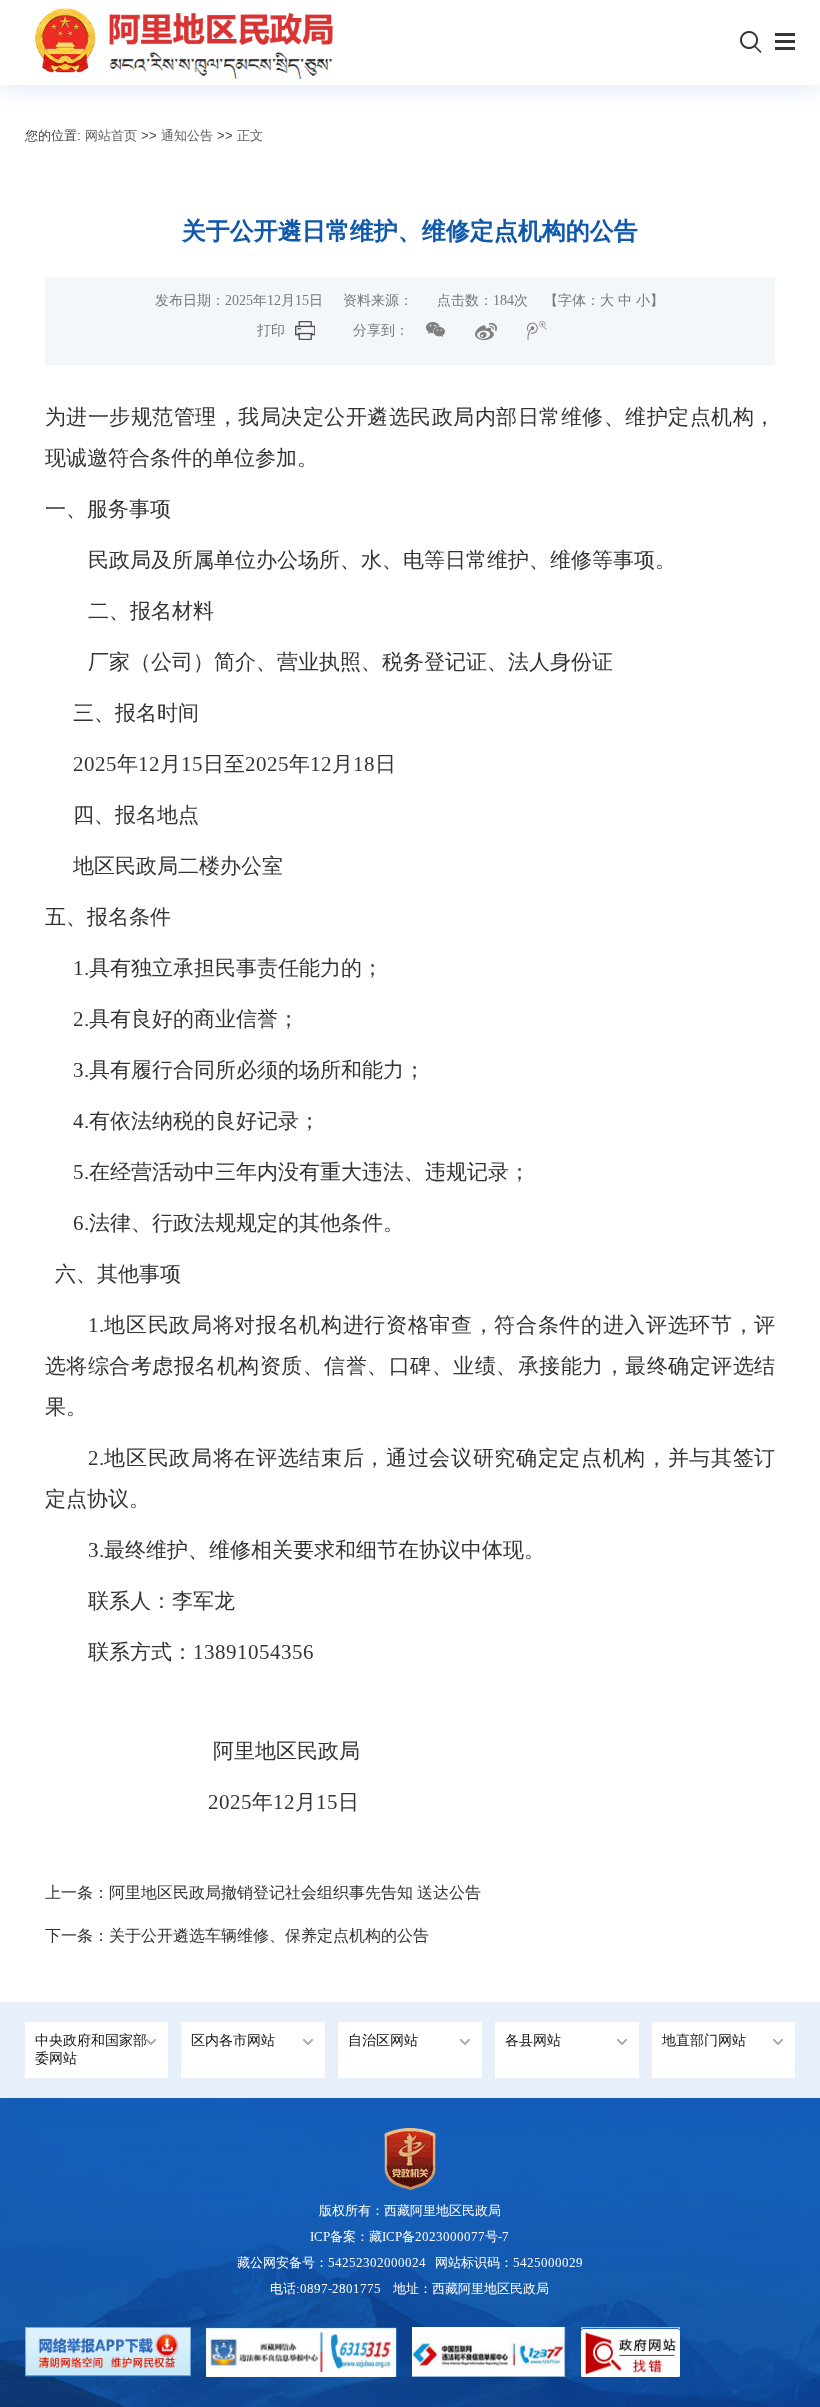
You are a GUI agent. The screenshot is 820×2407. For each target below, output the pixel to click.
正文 (250, 135)
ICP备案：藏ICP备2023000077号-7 (409, 2236)
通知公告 (187, 135)
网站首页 (111, 135)
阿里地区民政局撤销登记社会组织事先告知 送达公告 (295, 1892)
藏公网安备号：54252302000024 (331, 2262)
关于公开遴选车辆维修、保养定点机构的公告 (269, 1935)
